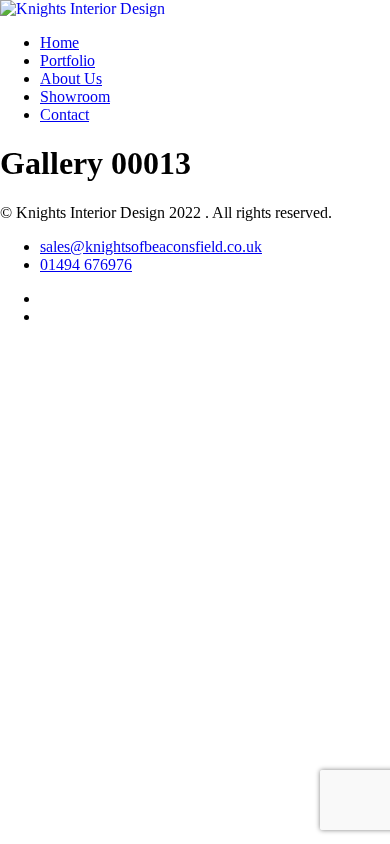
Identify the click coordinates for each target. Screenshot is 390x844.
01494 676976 (86, 264)
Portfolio (67, 60)
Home (59, 42)
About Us (71, 78)
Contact (64, 114)
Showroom (75, 96)
